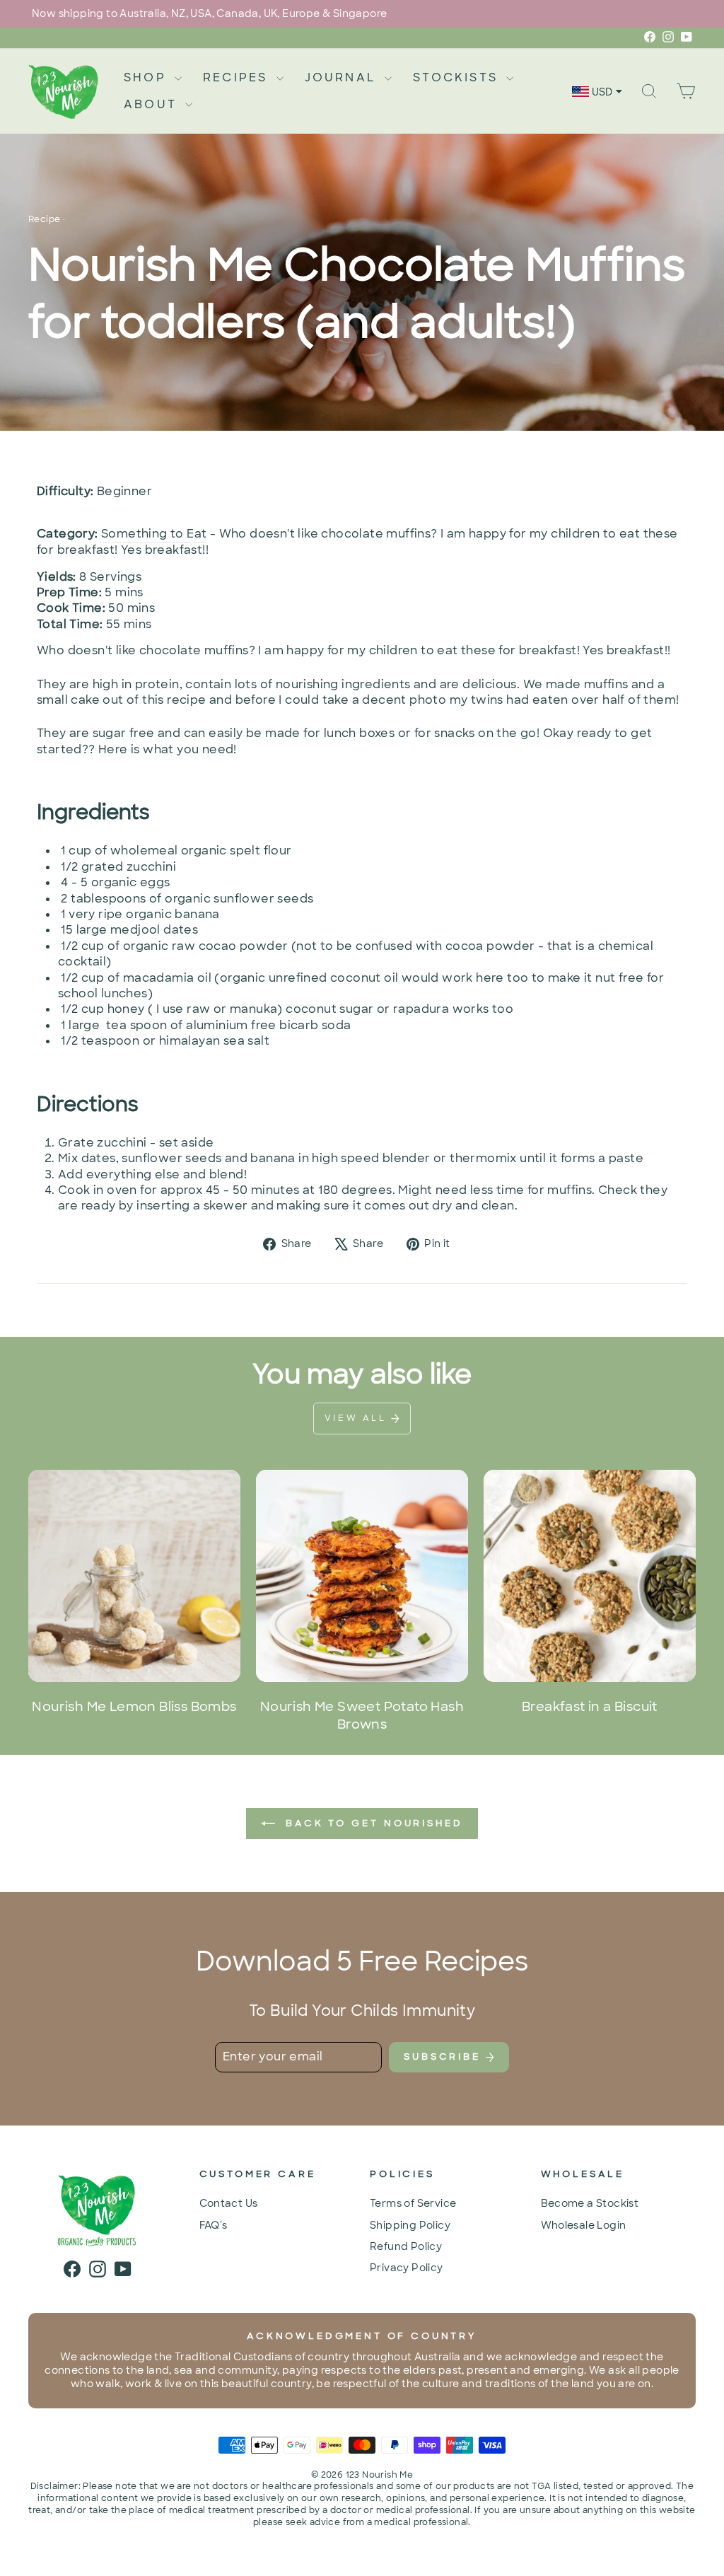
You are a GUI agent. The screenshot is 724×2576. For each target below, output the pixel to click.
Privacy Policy (407, 2268)
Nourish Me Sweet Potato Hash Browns (362, 1716)
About (153, 104)
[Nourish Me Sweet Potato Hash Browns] (362, 1576)
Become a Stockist (590, 2203)
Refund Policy (406, 2246)
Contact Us (229, 2203)
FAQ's (214, 2225)
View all (358, 1418)
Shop (147, 77)
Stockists (458, 77)
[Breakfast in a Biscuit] (590, 1576)
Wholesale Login (584, 2225)
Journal (343, 77)
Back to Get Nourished (372, 1823)
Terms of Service (413, 2203)
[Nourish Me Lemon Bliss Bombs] (134, 1576)
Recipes (238, 77)
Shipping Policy (410, 2225)
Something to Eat (154, 534)
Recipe (44, 219)
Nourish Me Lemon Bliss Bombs (134, 1707)
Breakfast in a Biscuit (590, 1707)
